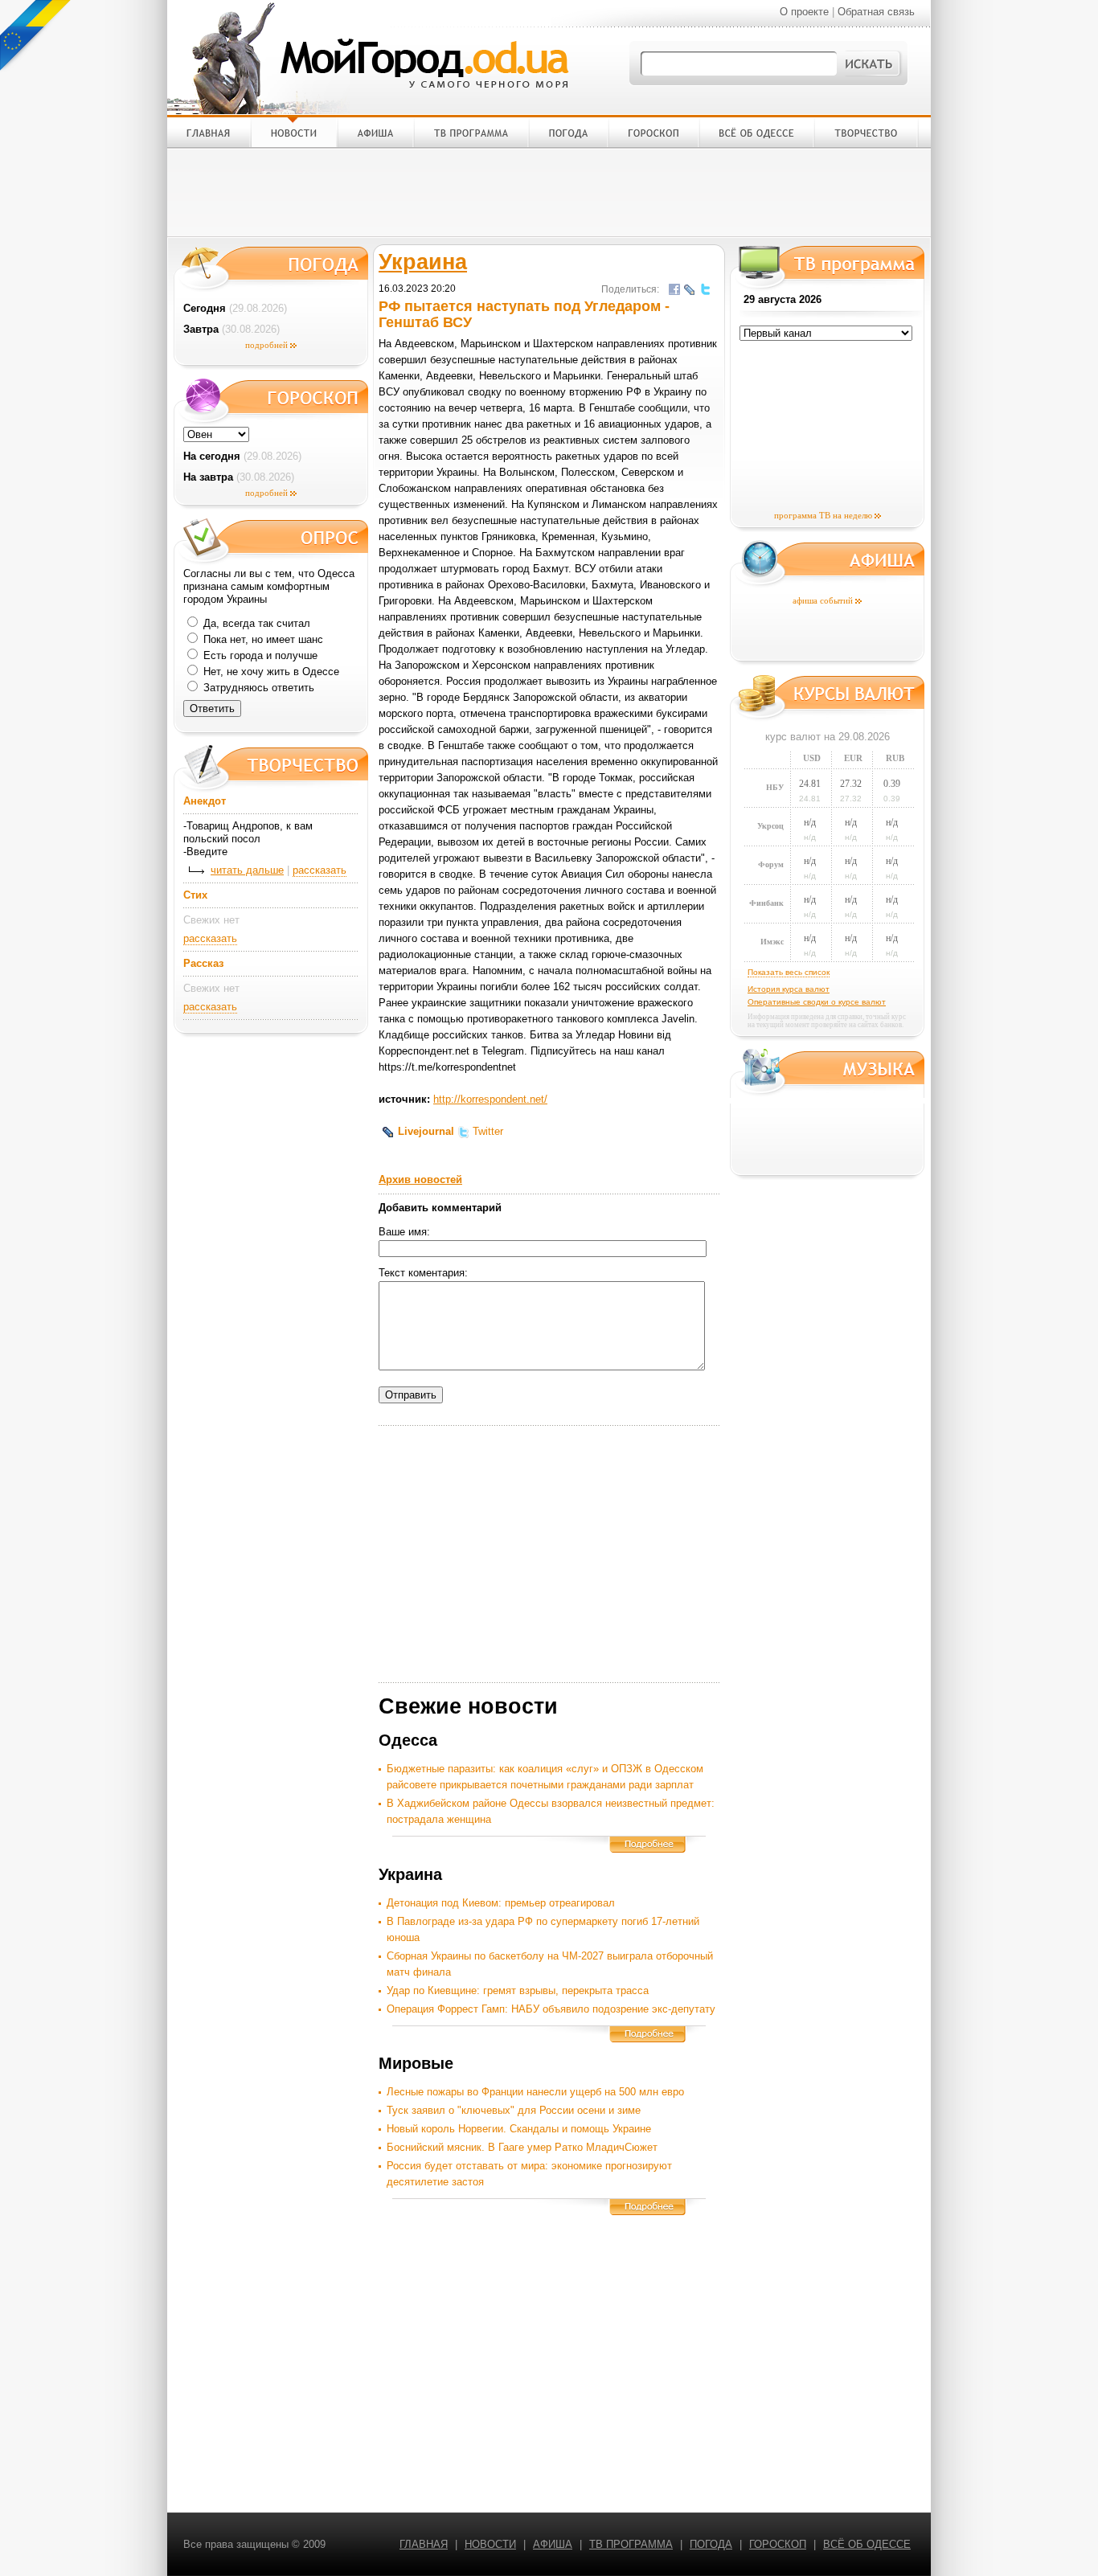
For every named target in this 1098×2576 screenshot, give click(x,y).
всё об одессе (867, 2544)
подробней (266, 345)
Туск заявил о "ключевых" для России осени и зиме (514, 2110)
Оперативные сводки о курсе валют (817, 1002)
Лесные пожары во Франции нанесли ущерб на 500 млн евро (535, 2092)
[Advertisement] (549, 192)
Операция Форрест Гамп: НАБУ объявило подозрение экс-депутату (551, 2009)
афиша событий (823, 600)
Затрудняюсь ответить (257, 688)
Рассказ (203, 963)
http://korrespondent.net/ (490, 1099)
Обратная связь (876, 12)
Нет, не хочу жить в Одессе (270, 672)
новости (490, 2544)
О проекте (804, 12)
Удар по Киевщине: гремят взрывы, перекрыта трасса (518, 1990)
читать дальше (247, 870)
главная (424, 2544)
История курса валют (789, 989)
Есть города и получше (259, 655)
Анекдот (205, 801)
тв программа (631, 2544)
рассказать (320, 870)
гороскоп (778, 2544)
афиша (553, 2544)
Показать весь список (789, 972)
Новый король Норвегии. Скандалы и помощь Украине (519, 2129)
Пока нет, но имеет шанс (262, 639)
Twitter (486, 1131)
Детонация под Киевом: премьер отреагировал (501, 1903)
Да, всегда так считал (255, 623)
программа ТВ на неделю (823, 515)
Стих (195, 895)
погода (711, 2544)
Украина (423, 262)
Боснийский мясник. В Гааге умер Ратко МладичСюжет (522, 2147)
